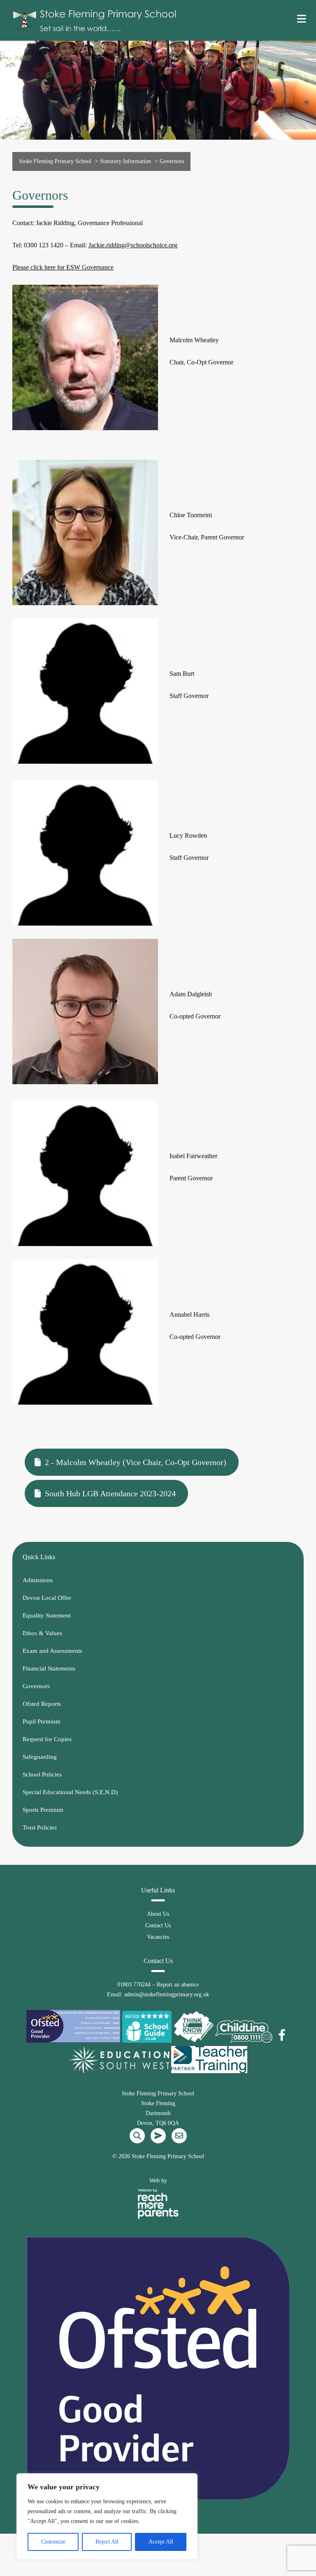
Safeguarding (40, 1757)
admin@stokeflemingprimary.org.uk (167, 1994)
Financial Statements (49, 1668)
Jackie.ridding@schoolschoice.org (133, 245)
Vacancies (158, 1937)
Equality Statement (47, 1615)
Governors (36, 1686)
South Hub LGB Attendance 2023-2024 (110, 1493)
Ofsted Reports (42, 1704)
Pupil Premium (42, 1721)
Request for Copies (47, 1739)
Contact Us (158, 1925)
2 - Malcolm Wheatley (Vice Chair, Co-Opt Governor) (136, 1462)
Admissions (38, 1580)
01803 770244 (134, 1985)
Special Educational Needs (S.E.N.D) (70, 1792)
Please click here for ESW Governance (63, 267)
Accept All (161, 2542)
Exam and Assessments (52, 1651)
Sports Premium (43, 1810)
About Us (158, 1914)
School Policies (42, 1774)
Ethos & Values (42, 1633)
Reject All (107, 2542)
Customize (53, 2542)
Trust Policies (40, 1827)
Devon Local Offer (47, 1598)
